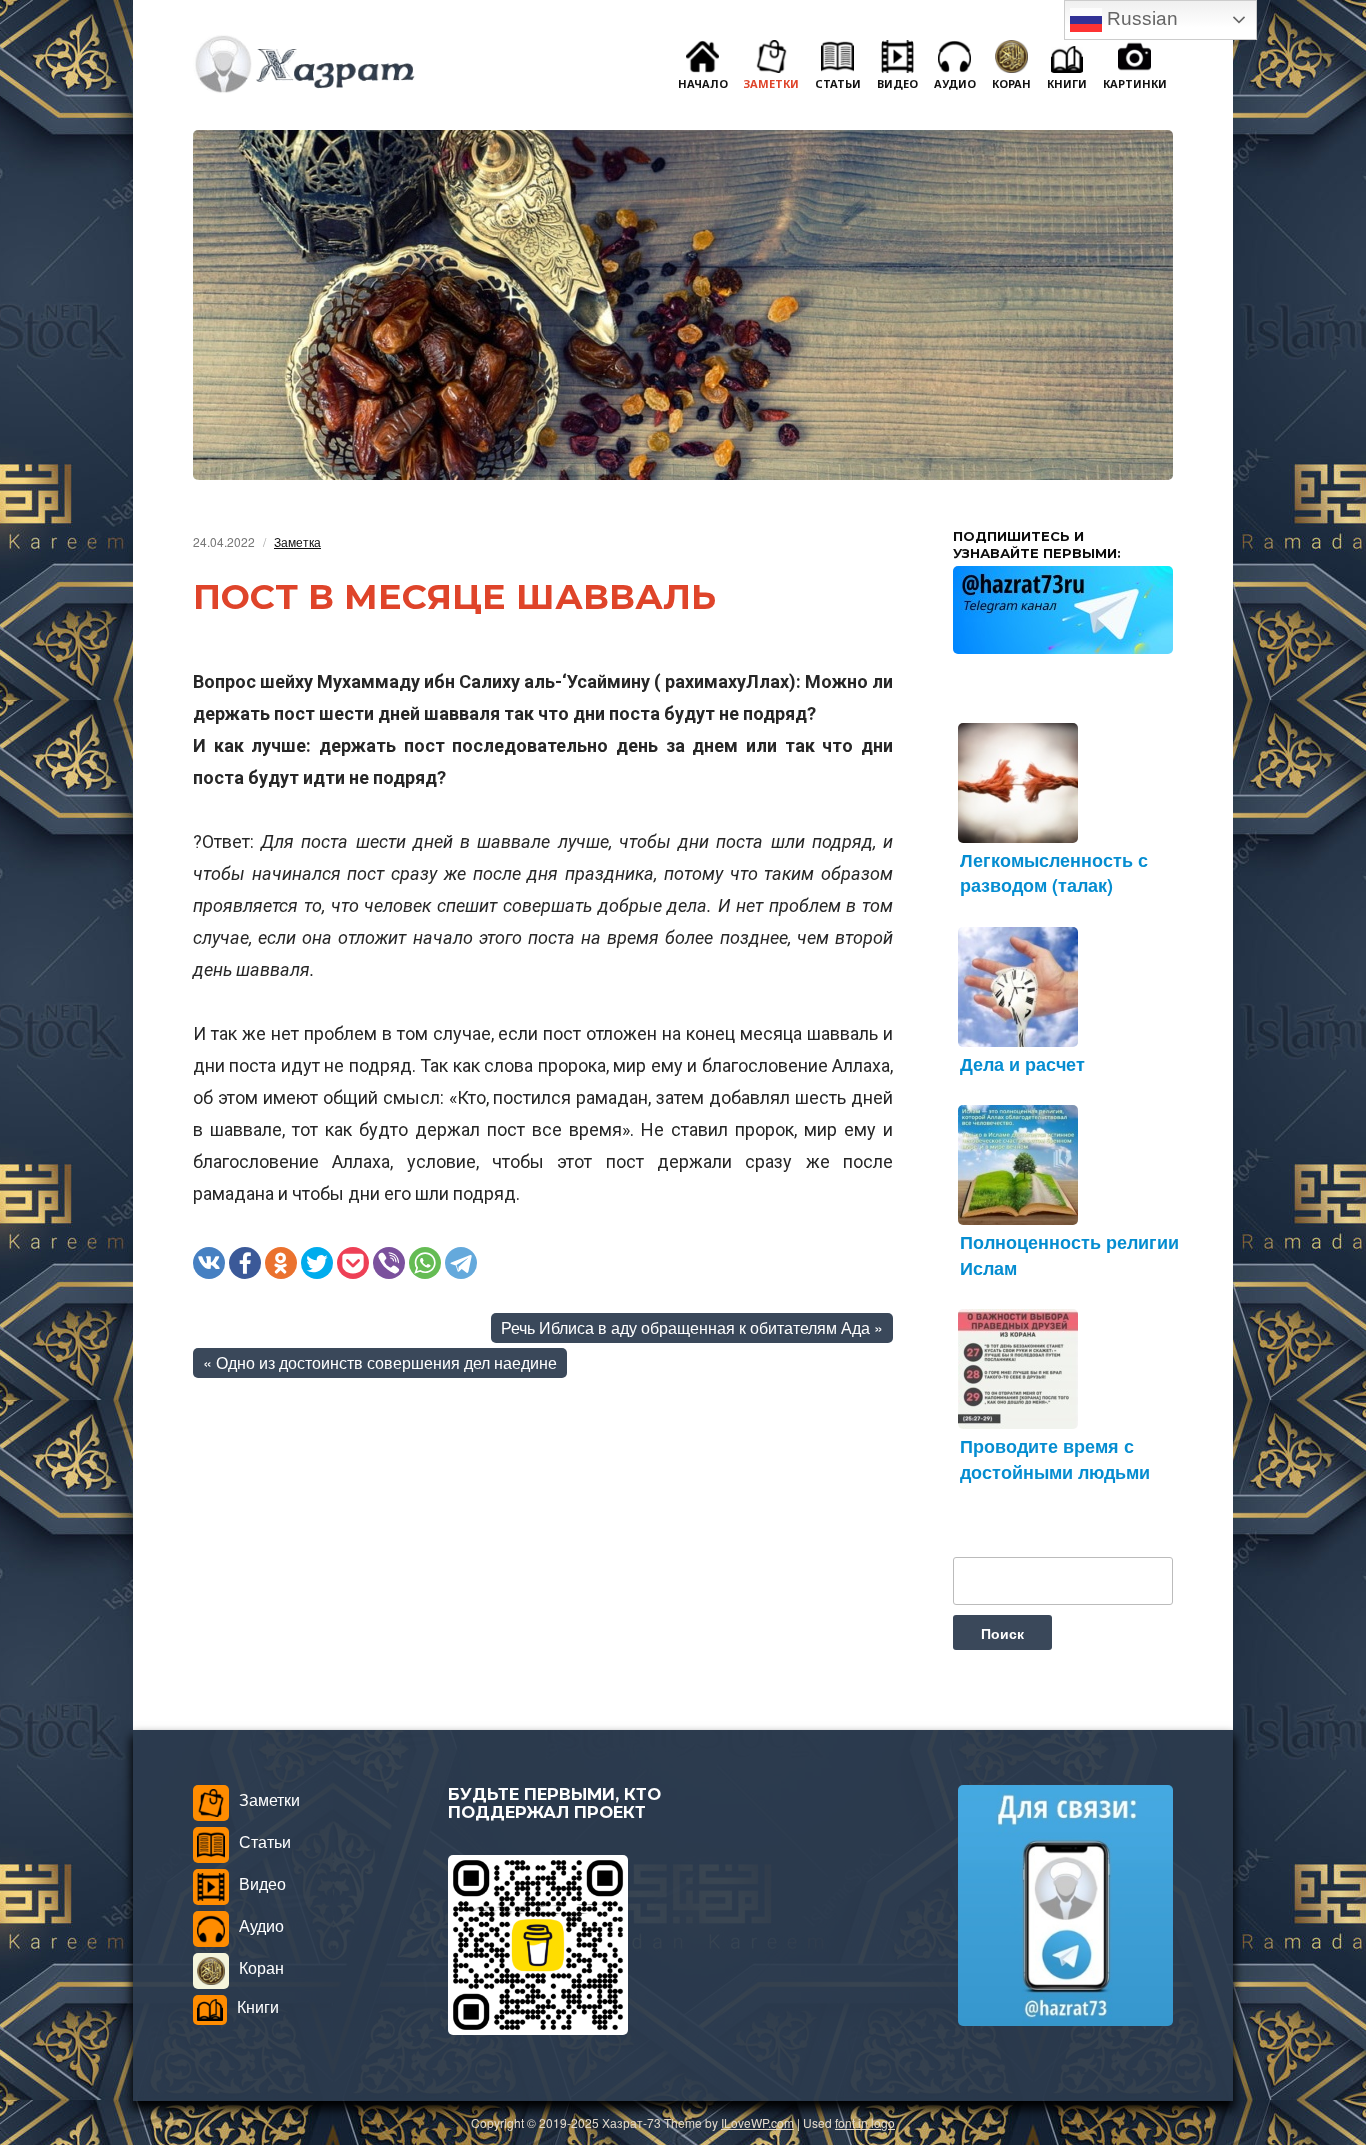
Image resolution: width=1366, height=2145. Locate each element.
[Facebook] (245, 1263)
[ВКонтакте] (209, 1263)
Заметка (297, 541)
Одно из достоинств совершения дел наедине (386, 1362)
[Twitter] (317, 1263)
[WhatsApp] (425, 1263)
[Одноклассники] (281, 1263)
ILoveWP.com (757, 2122)
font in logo (865, 2122)
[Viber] (389, 1263)
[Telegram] (461, 1263)
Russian (1140, 18)
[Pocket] (353, 1263)
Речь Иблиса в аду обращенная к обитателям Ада (685, 1327)
